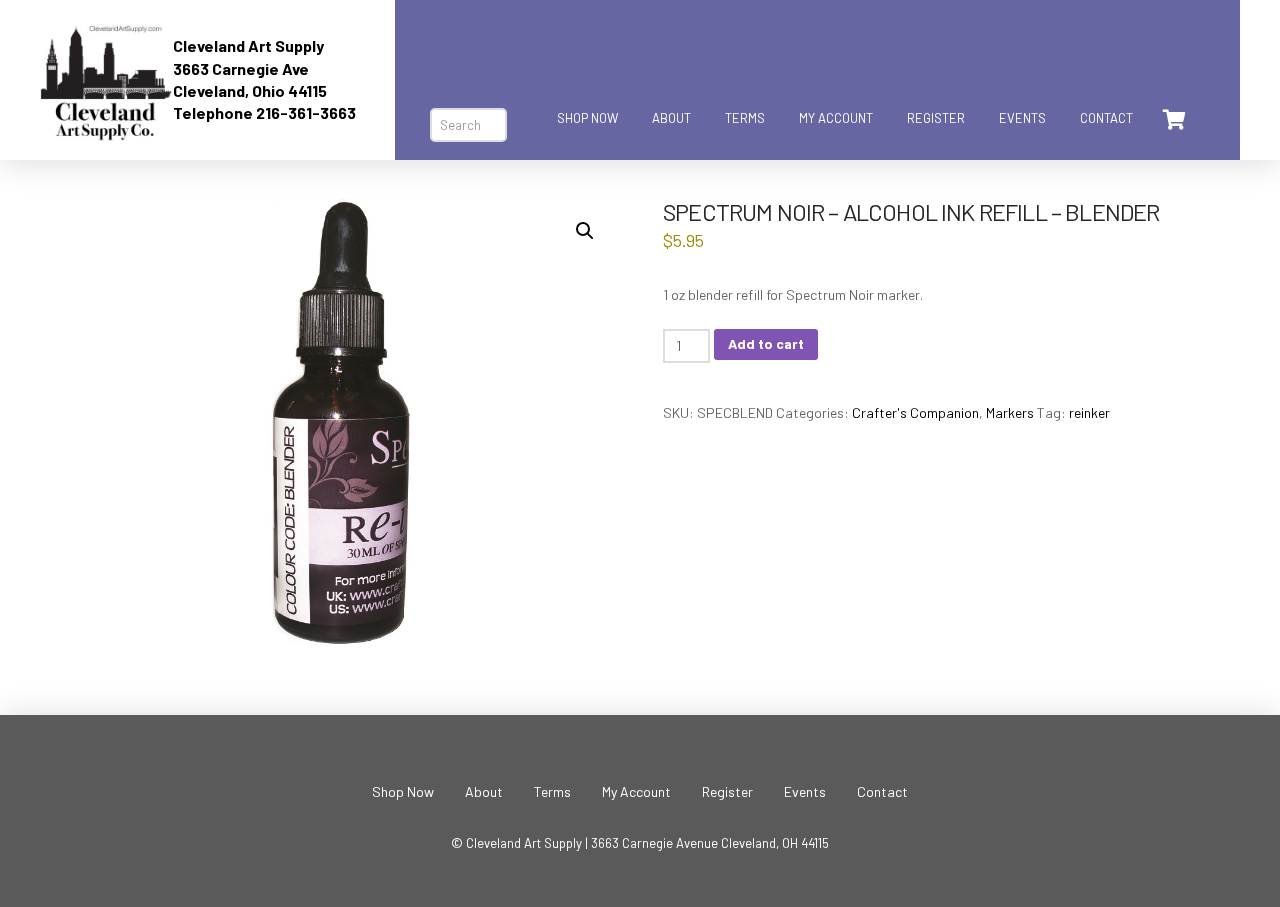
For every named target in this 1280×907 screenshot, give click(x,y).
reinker (1089, 412)
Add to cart (766, 343)
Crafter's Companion (915, 412)
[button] (585, 231)
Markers (1010, 412)
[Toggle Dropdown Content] (1173, 120)
